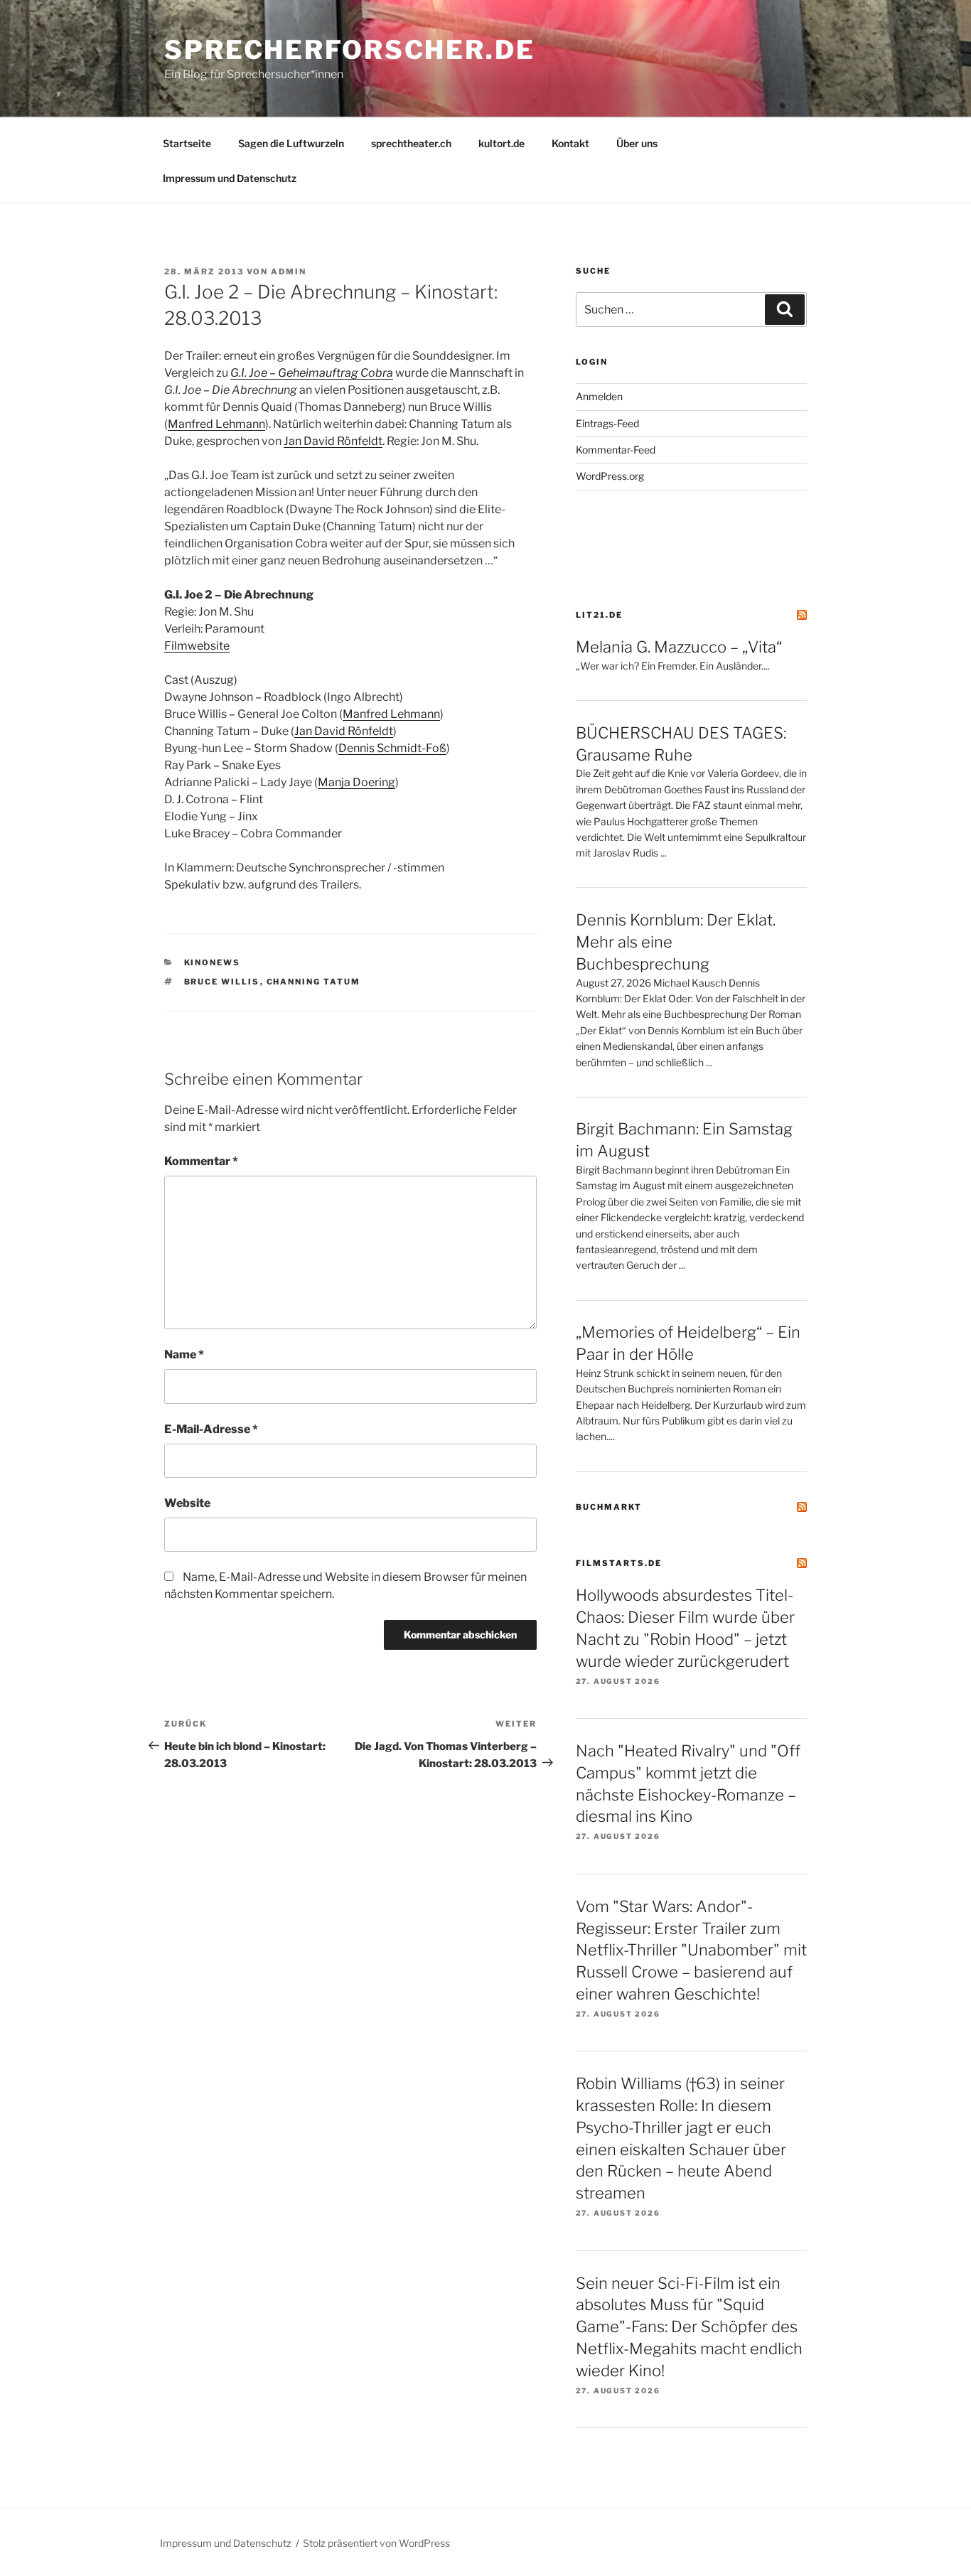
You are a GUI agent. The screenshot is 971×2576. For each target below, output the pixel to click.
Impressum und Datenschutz (230, 178)
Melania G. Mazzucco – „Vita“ (679, 647)
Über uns (637, 143)
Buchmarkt (609, 1507)
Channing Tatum (314, 982)
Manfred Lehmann (216, 424)
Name (184, 1354)
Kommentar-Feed (616, 450)
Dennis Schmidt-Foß (392, 748)
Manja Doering (356, 782)
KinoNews (213, 962)
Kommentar (201, 1161)
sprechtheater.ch (411, 143)
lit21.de (599, 615)
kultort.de (501, 143)
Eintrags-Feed (607, 423)
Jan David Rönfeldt (333, 441)
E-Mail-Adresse (211, 1429)
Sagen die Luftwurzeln (291, 143)
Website (187, 1503)
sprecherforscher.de (350, 50)
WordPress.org (610, 476)
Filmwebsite (197, 646)
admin (289, 272)
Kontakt (570, 143)
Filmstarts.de (619, 1563)
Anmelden (599, 396)
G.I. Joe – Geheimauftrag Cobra (312, 373)
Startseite (187, 143)
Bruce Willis (222, 982)
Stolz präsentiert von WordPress (376, 2543)
